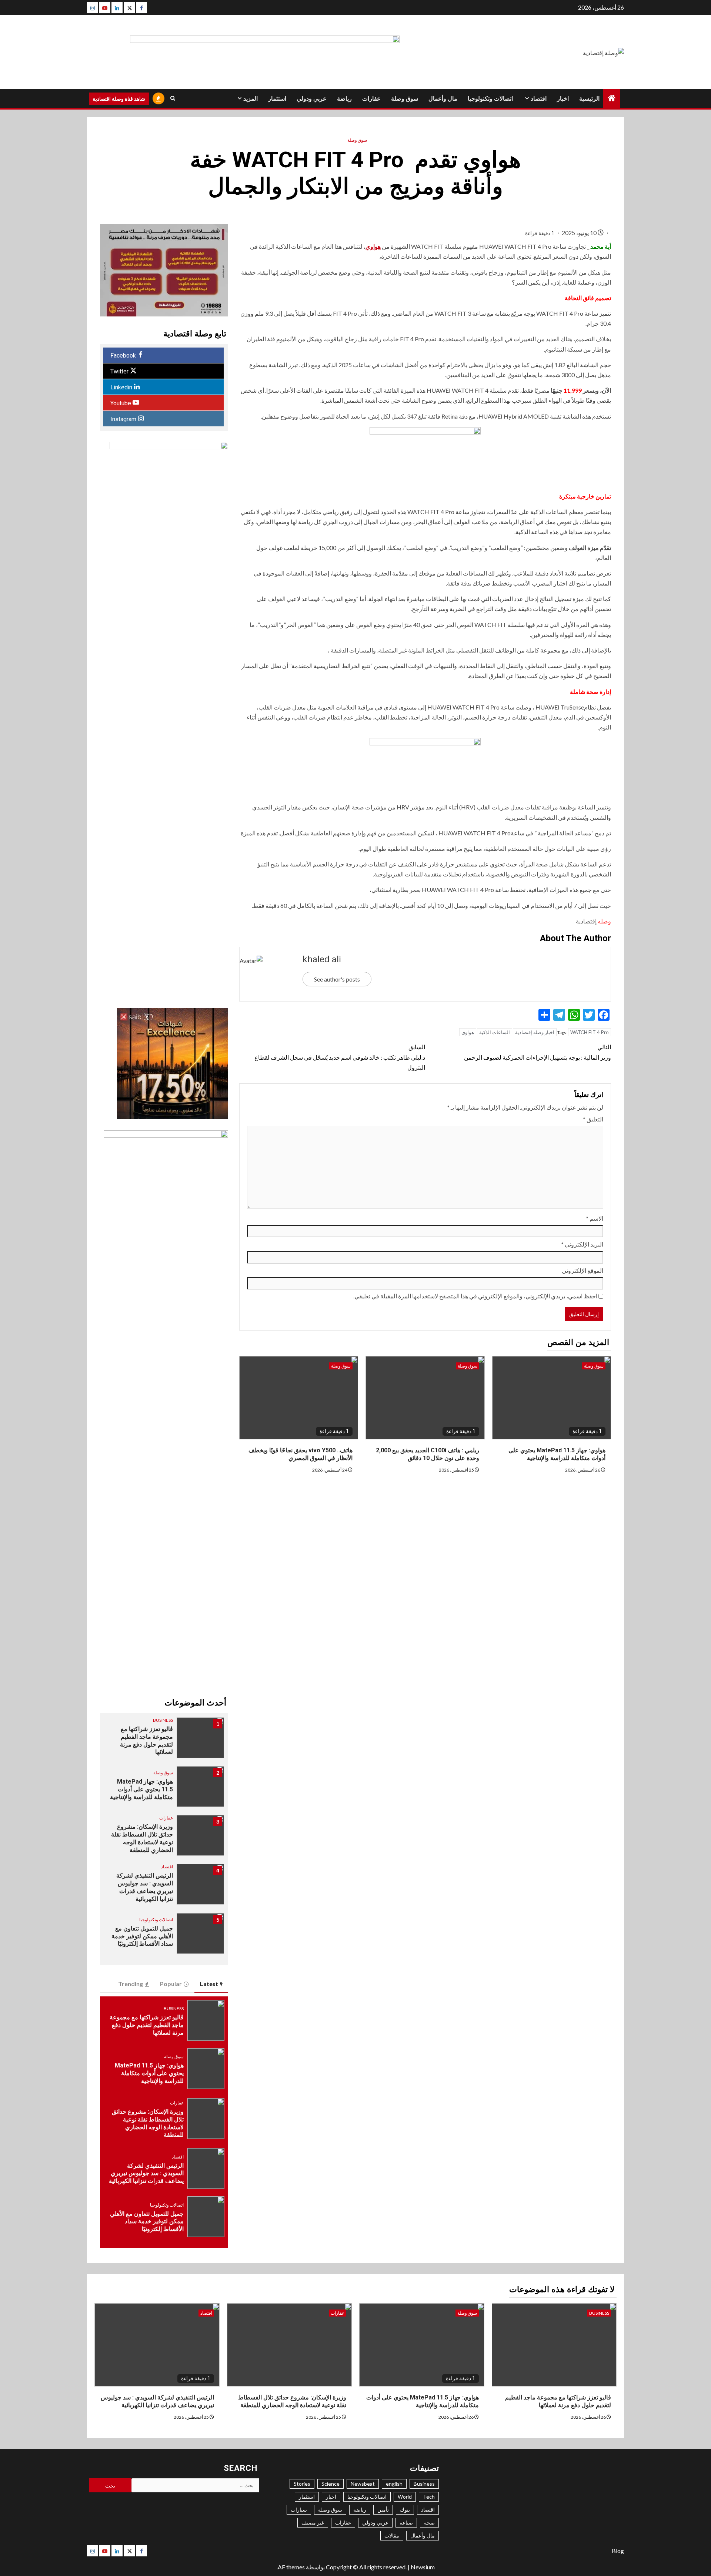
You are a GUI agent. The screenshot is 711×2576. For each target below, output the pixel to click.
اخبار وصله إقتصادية (535, 1032)
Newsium (423, 2567)
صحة (429, 2523)
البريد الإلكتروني (582, 1244)
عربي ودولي (312, 99)
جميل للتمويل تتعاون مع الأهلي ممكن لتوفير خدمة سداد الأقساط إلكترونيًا (142, 1936)
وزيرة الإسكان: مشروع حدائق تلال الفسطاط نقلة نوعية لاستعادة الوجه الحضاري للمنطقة (292, 2401)
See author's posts (337, 979)
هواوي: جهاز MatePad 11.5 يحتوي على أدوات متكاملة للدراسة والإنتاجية (557, 1454)
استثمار (277, 99)
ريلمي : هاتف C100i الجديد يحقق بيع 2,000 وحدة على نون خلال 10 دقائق (428, 1454)
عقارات (371, 99)
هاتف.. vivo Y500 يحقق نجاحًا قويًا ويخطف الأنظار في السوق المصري (301, 1454)
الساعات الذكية (495, 1032)
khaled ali (322, 959)
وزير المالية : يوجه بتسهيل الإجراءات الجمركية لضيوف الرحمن (538, 1052)
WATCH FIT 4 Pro (590, 1032)
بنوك (405, 2510)
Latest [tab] (209, 1984)
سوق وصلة (405, 99)
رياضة (344, 99)
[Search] (173, 98)
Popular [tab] (171, 1984)
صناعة (406, 2523)
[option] (164, 1741)
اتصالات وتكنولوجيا (490, 99)
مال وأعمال (443, 99)
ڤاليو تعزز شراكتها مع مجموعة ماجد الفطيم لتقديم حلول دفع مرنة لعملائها (146, 1740)
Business (163, 1720)
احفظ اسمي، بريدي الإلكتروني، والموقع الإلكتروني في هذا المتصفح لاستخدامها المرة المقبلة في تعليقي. (475, 1296)
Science (331, 2484)
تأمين (383, 2510)
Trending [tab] (131, 1984)
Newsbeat (363, 2484)
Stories (302, 2484)
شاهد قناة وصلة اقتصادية (119, 99)
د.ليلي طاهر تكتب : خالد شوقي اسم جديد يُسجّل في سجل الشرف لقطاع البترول (340, 1057)
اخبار (563, 99)
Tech (429, 2497)
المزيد (251, 99)
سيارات (299, 2510)
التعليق (593, 1119)
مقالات (392, 2535)
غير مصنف (313, 2523)
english (394, 2484)
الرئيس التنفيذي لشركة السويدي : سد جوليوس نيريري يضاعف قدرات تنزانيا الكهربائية (146, 2173)
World (405, 2497)
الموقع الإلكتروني (583, 1270)
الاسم (595, 1218)
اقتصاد (539, 99)
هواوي (373, 246)
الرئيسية (589, 99)
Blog (618, 2551)
